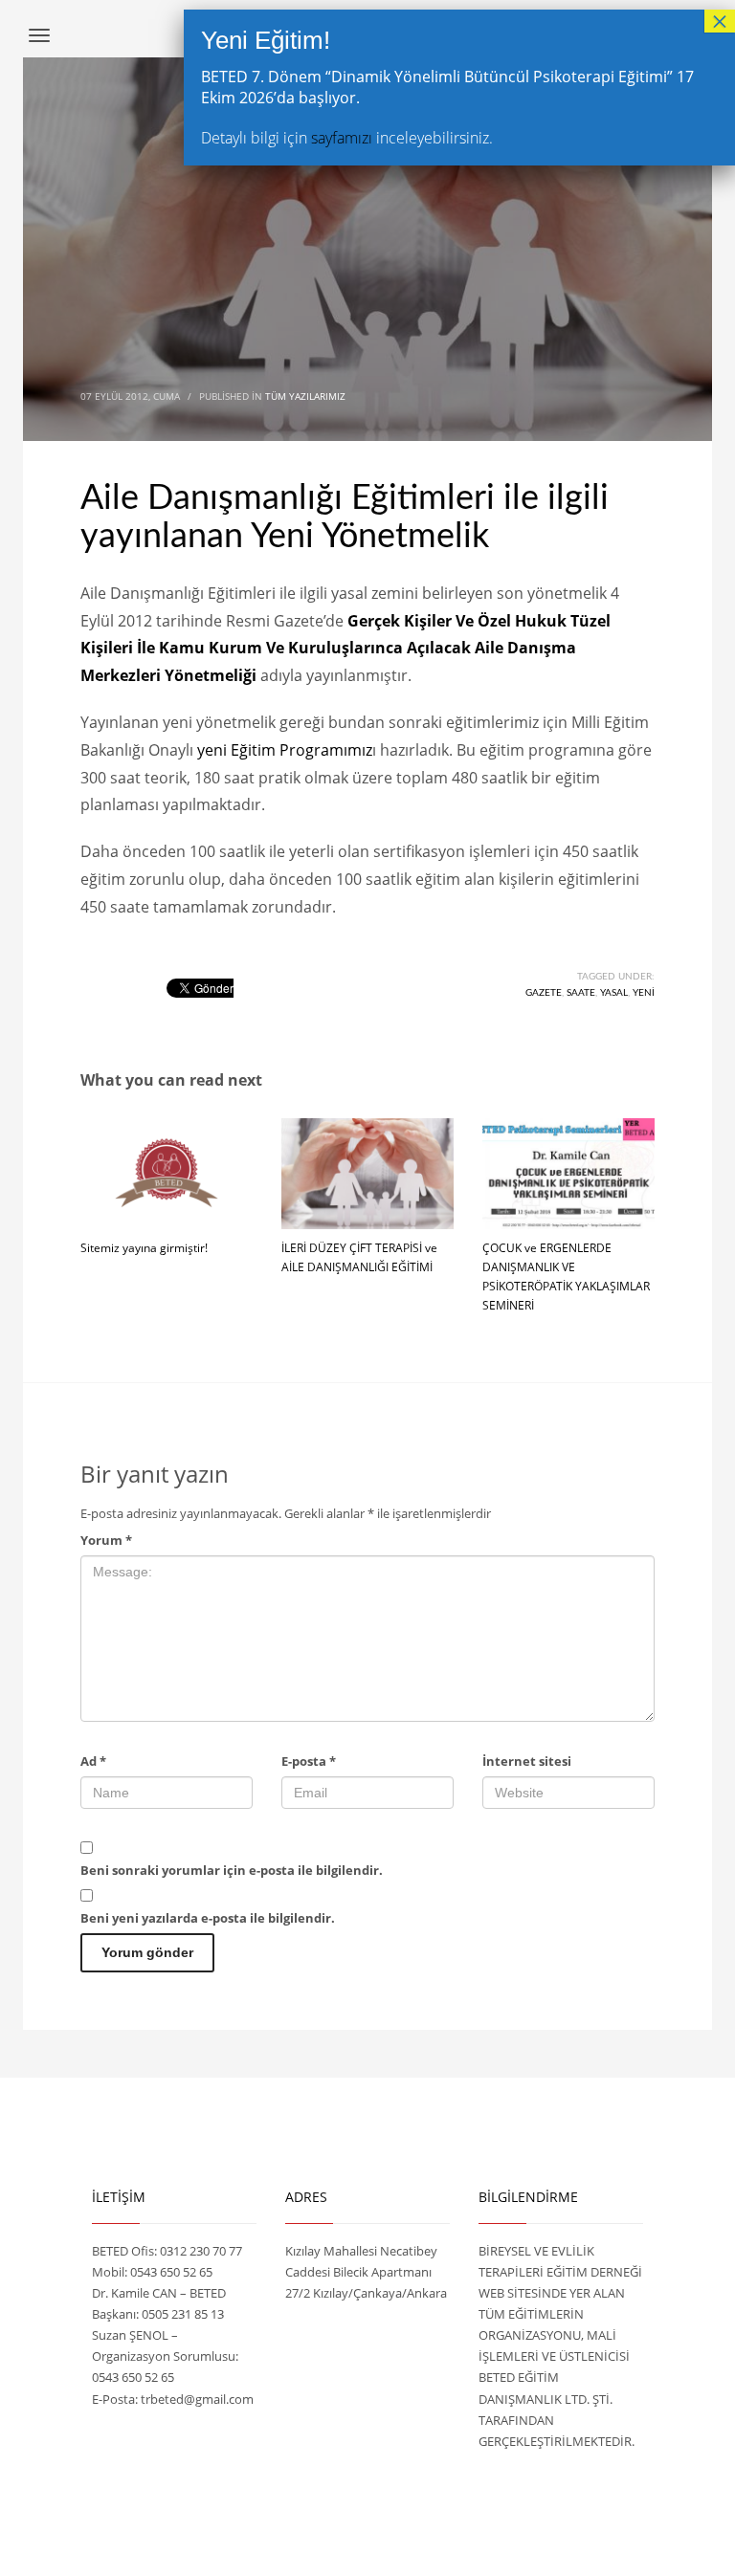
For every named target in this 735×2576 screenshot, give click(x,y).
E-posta (309, 1761)
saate (581, 993)
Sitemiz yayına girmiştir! (144, 1248)
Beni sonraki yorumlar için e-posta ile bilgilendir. (232, 1870)
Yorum (106, 1540)
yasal (614, 993)
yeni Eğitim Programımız (285, 750)
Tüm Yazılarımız (305, 396)
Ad (93, 1761)
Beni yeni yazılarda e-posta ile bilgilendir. (208, 1918)
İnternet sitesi (527, 1761)
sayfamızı (342, 138)
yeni (644, 993)
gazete (544, 993)
